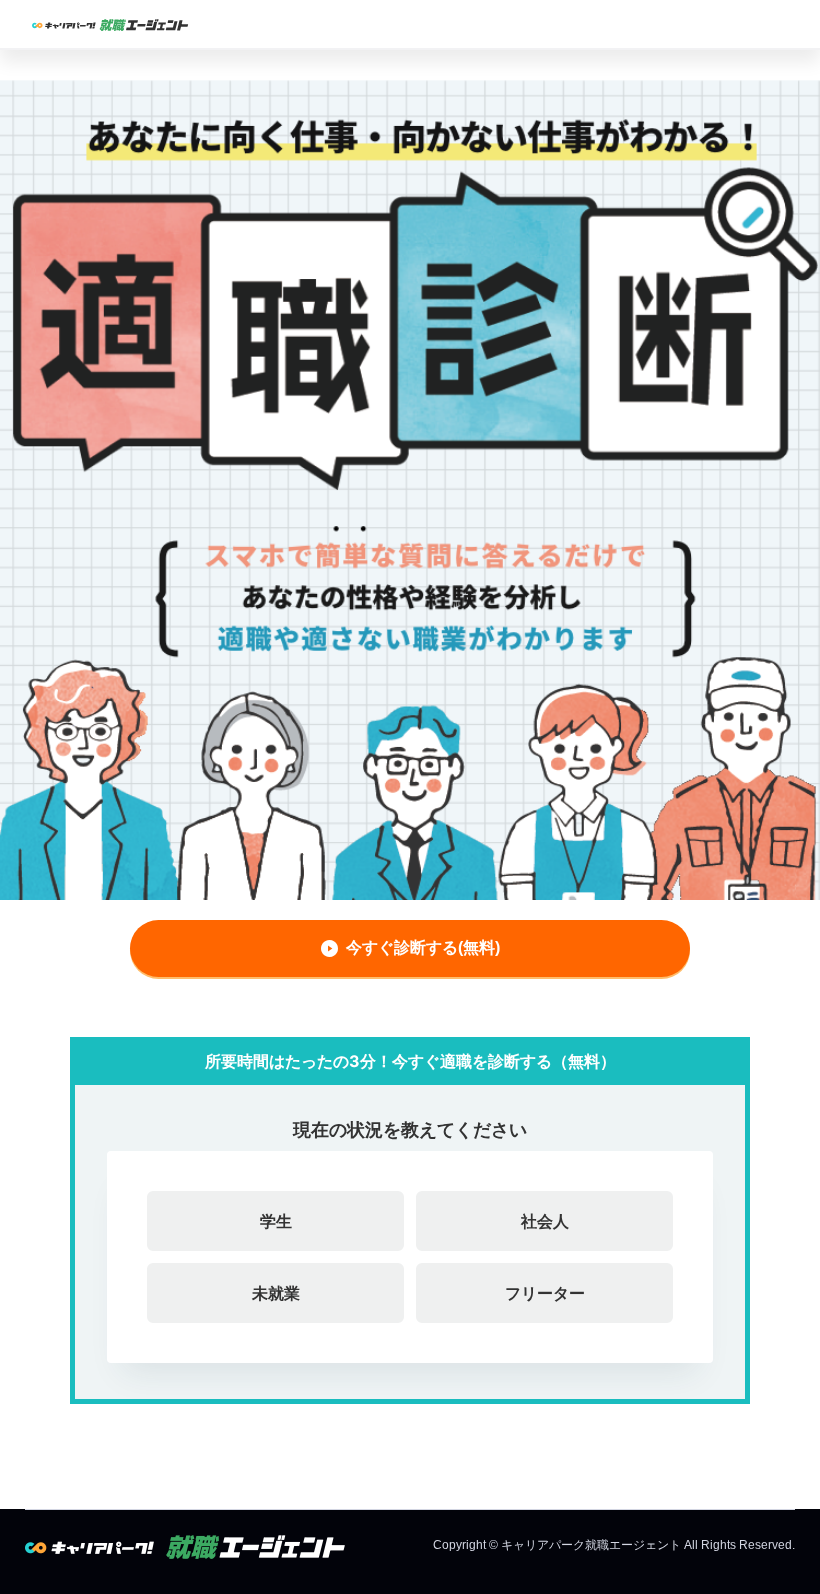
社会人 (545, 1221)
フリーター (545, 1293)
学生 (276, 1221)
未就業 (276, 1293)
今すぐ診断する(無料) (423, 947)
